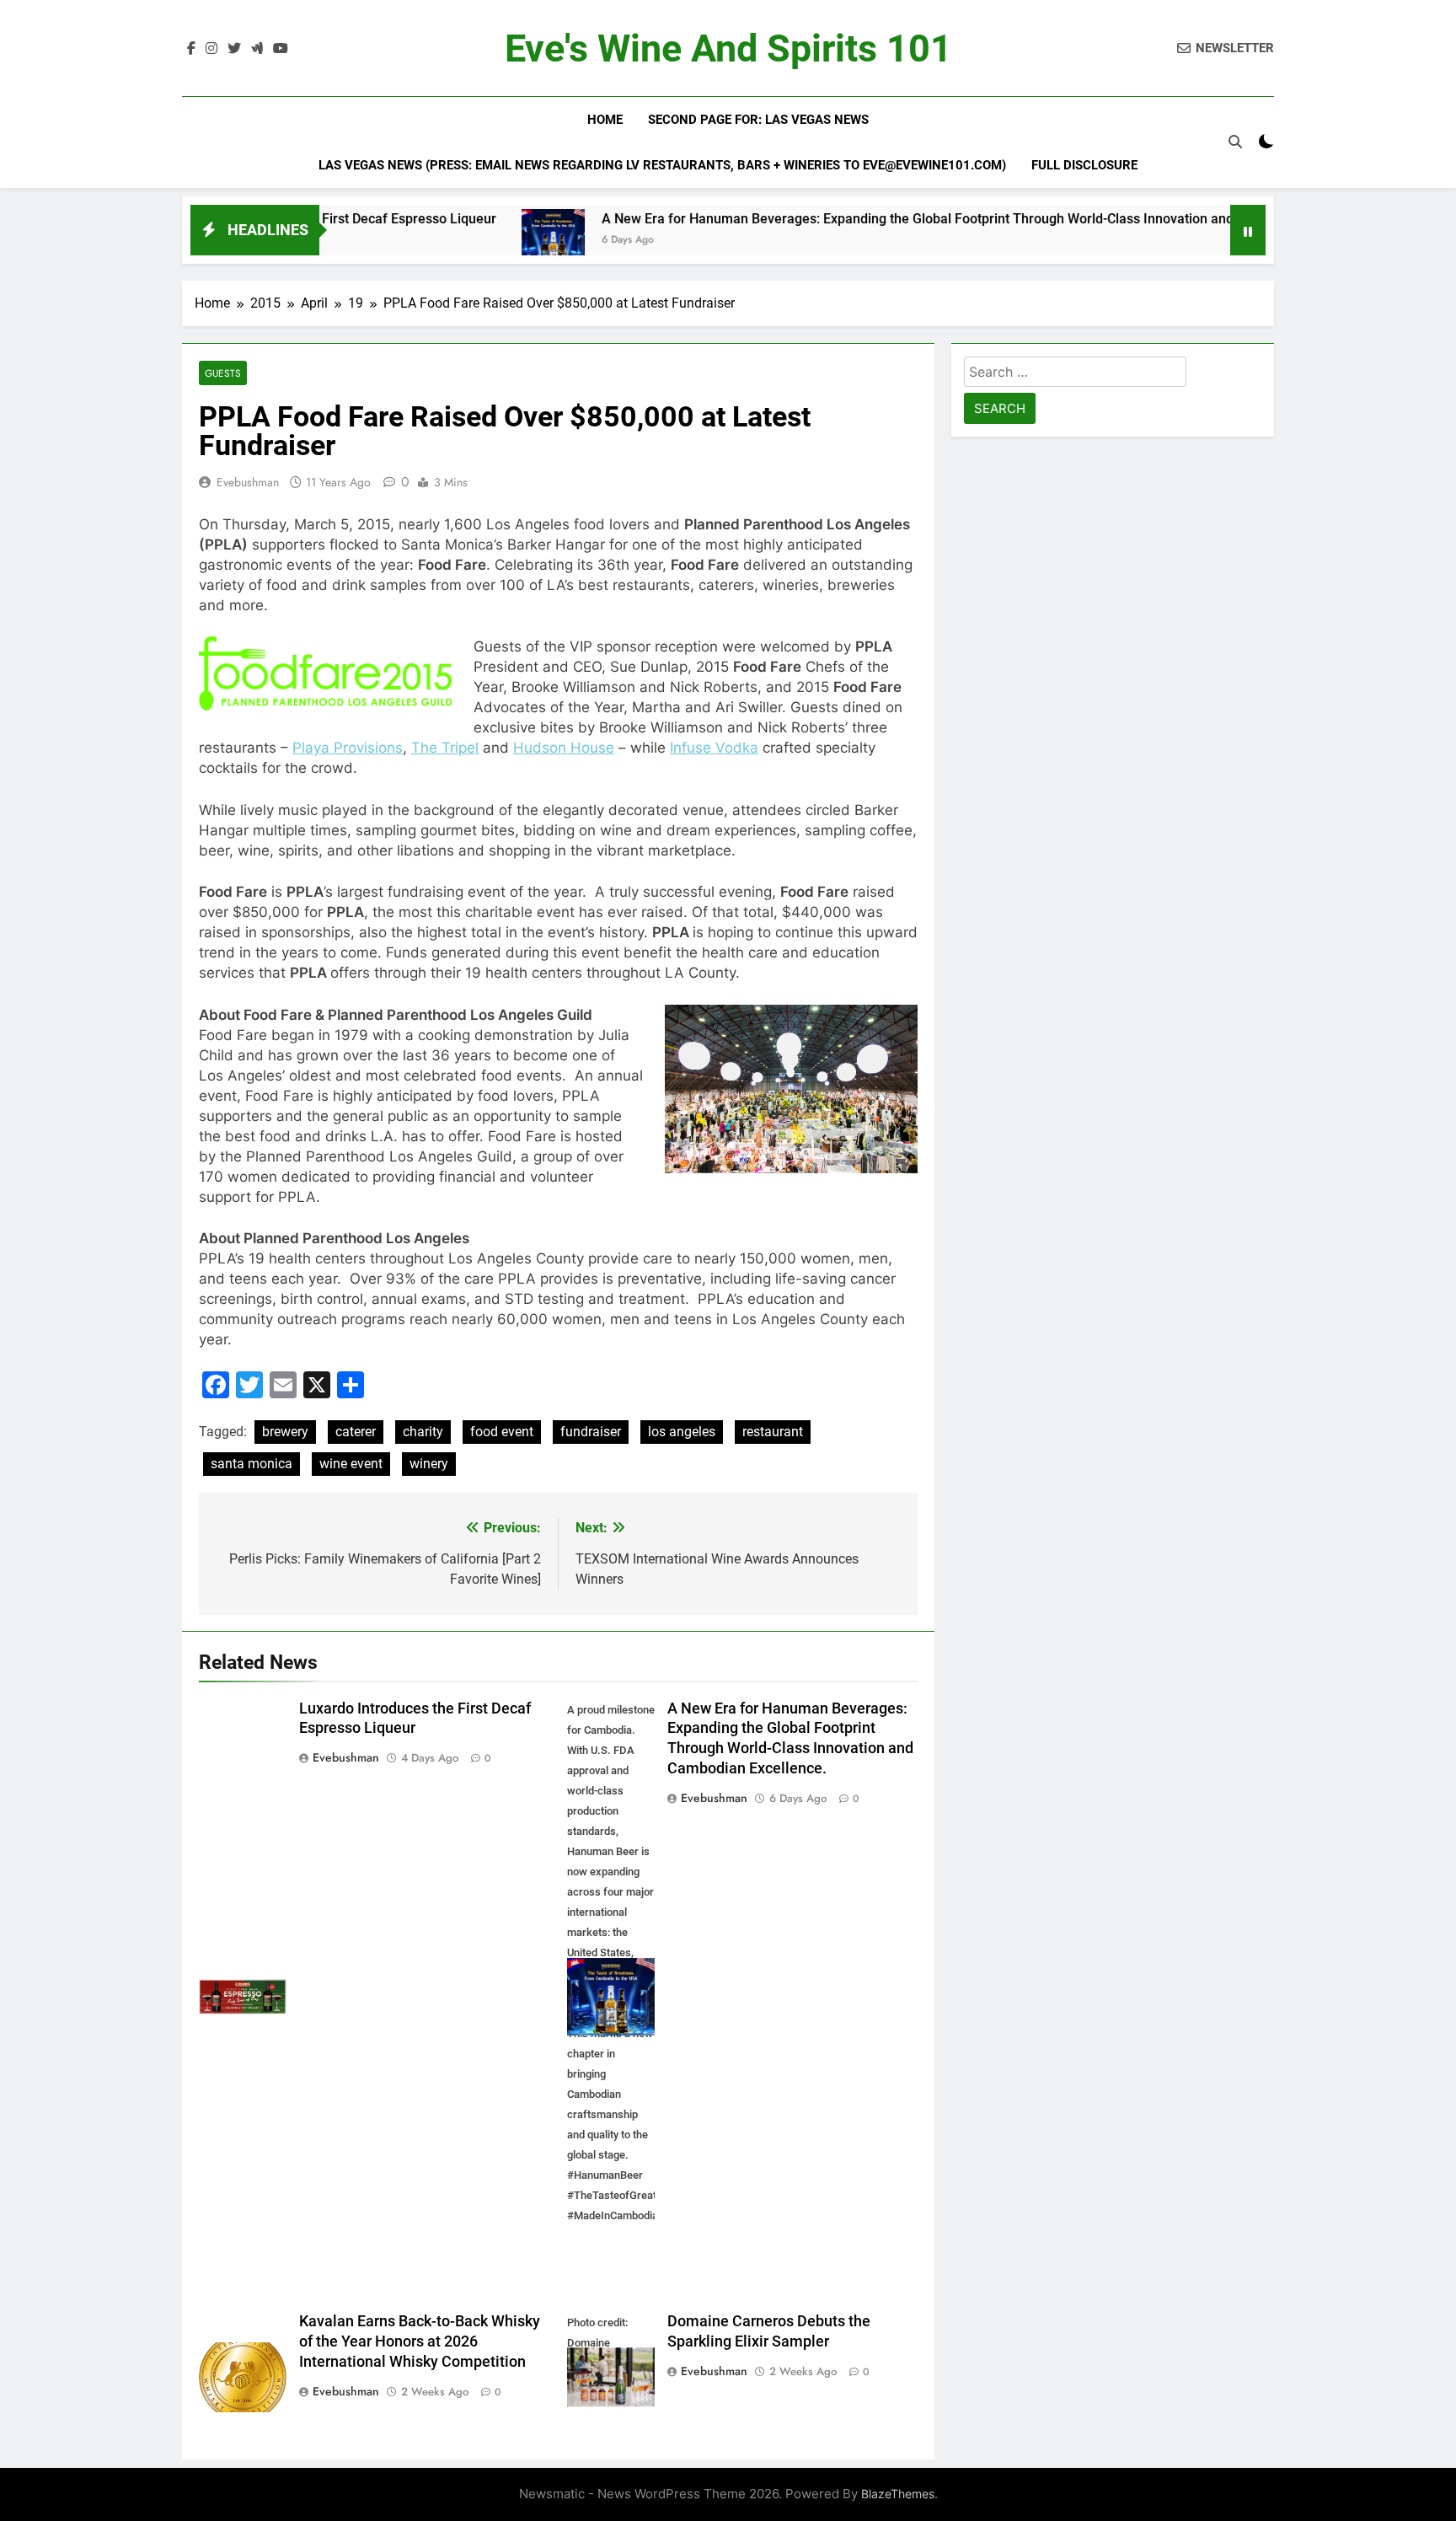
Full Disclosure (1084, 165)
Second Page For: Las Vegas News (758, 120)
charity (423, 1432)
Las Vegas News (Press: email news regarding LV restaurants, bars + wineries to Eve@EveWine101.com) (662, 165)
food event (502, 1432)
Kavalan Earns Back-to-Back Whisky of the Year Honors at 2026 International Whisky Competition (420, 2341)
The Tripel (445, 748)
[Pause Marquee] (1248, 230)
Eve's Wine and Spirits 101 (728, 48)
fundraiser (591, 1432)
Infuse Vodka (714, 748)
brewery (285, 1432)
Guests (223, 373)
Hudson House (564, 748)
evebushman (248, 482)
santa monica (252, 1464)
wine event (351, 1464)
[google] (257, 49)
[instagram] (211, 49)
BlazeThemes (898, 2494)
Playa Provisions (348, 748)
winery (429, 1464)
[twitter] (234, 49)
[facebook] (191, 49)
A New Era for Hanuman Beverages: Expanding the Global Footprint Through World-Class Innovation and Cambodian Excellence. (911, 219)
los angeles (682, 1432)
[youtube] (281, 49)
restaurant (773, 1432)
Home (605, 120)
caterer (356, 1432)
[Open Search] (1235, 142)
